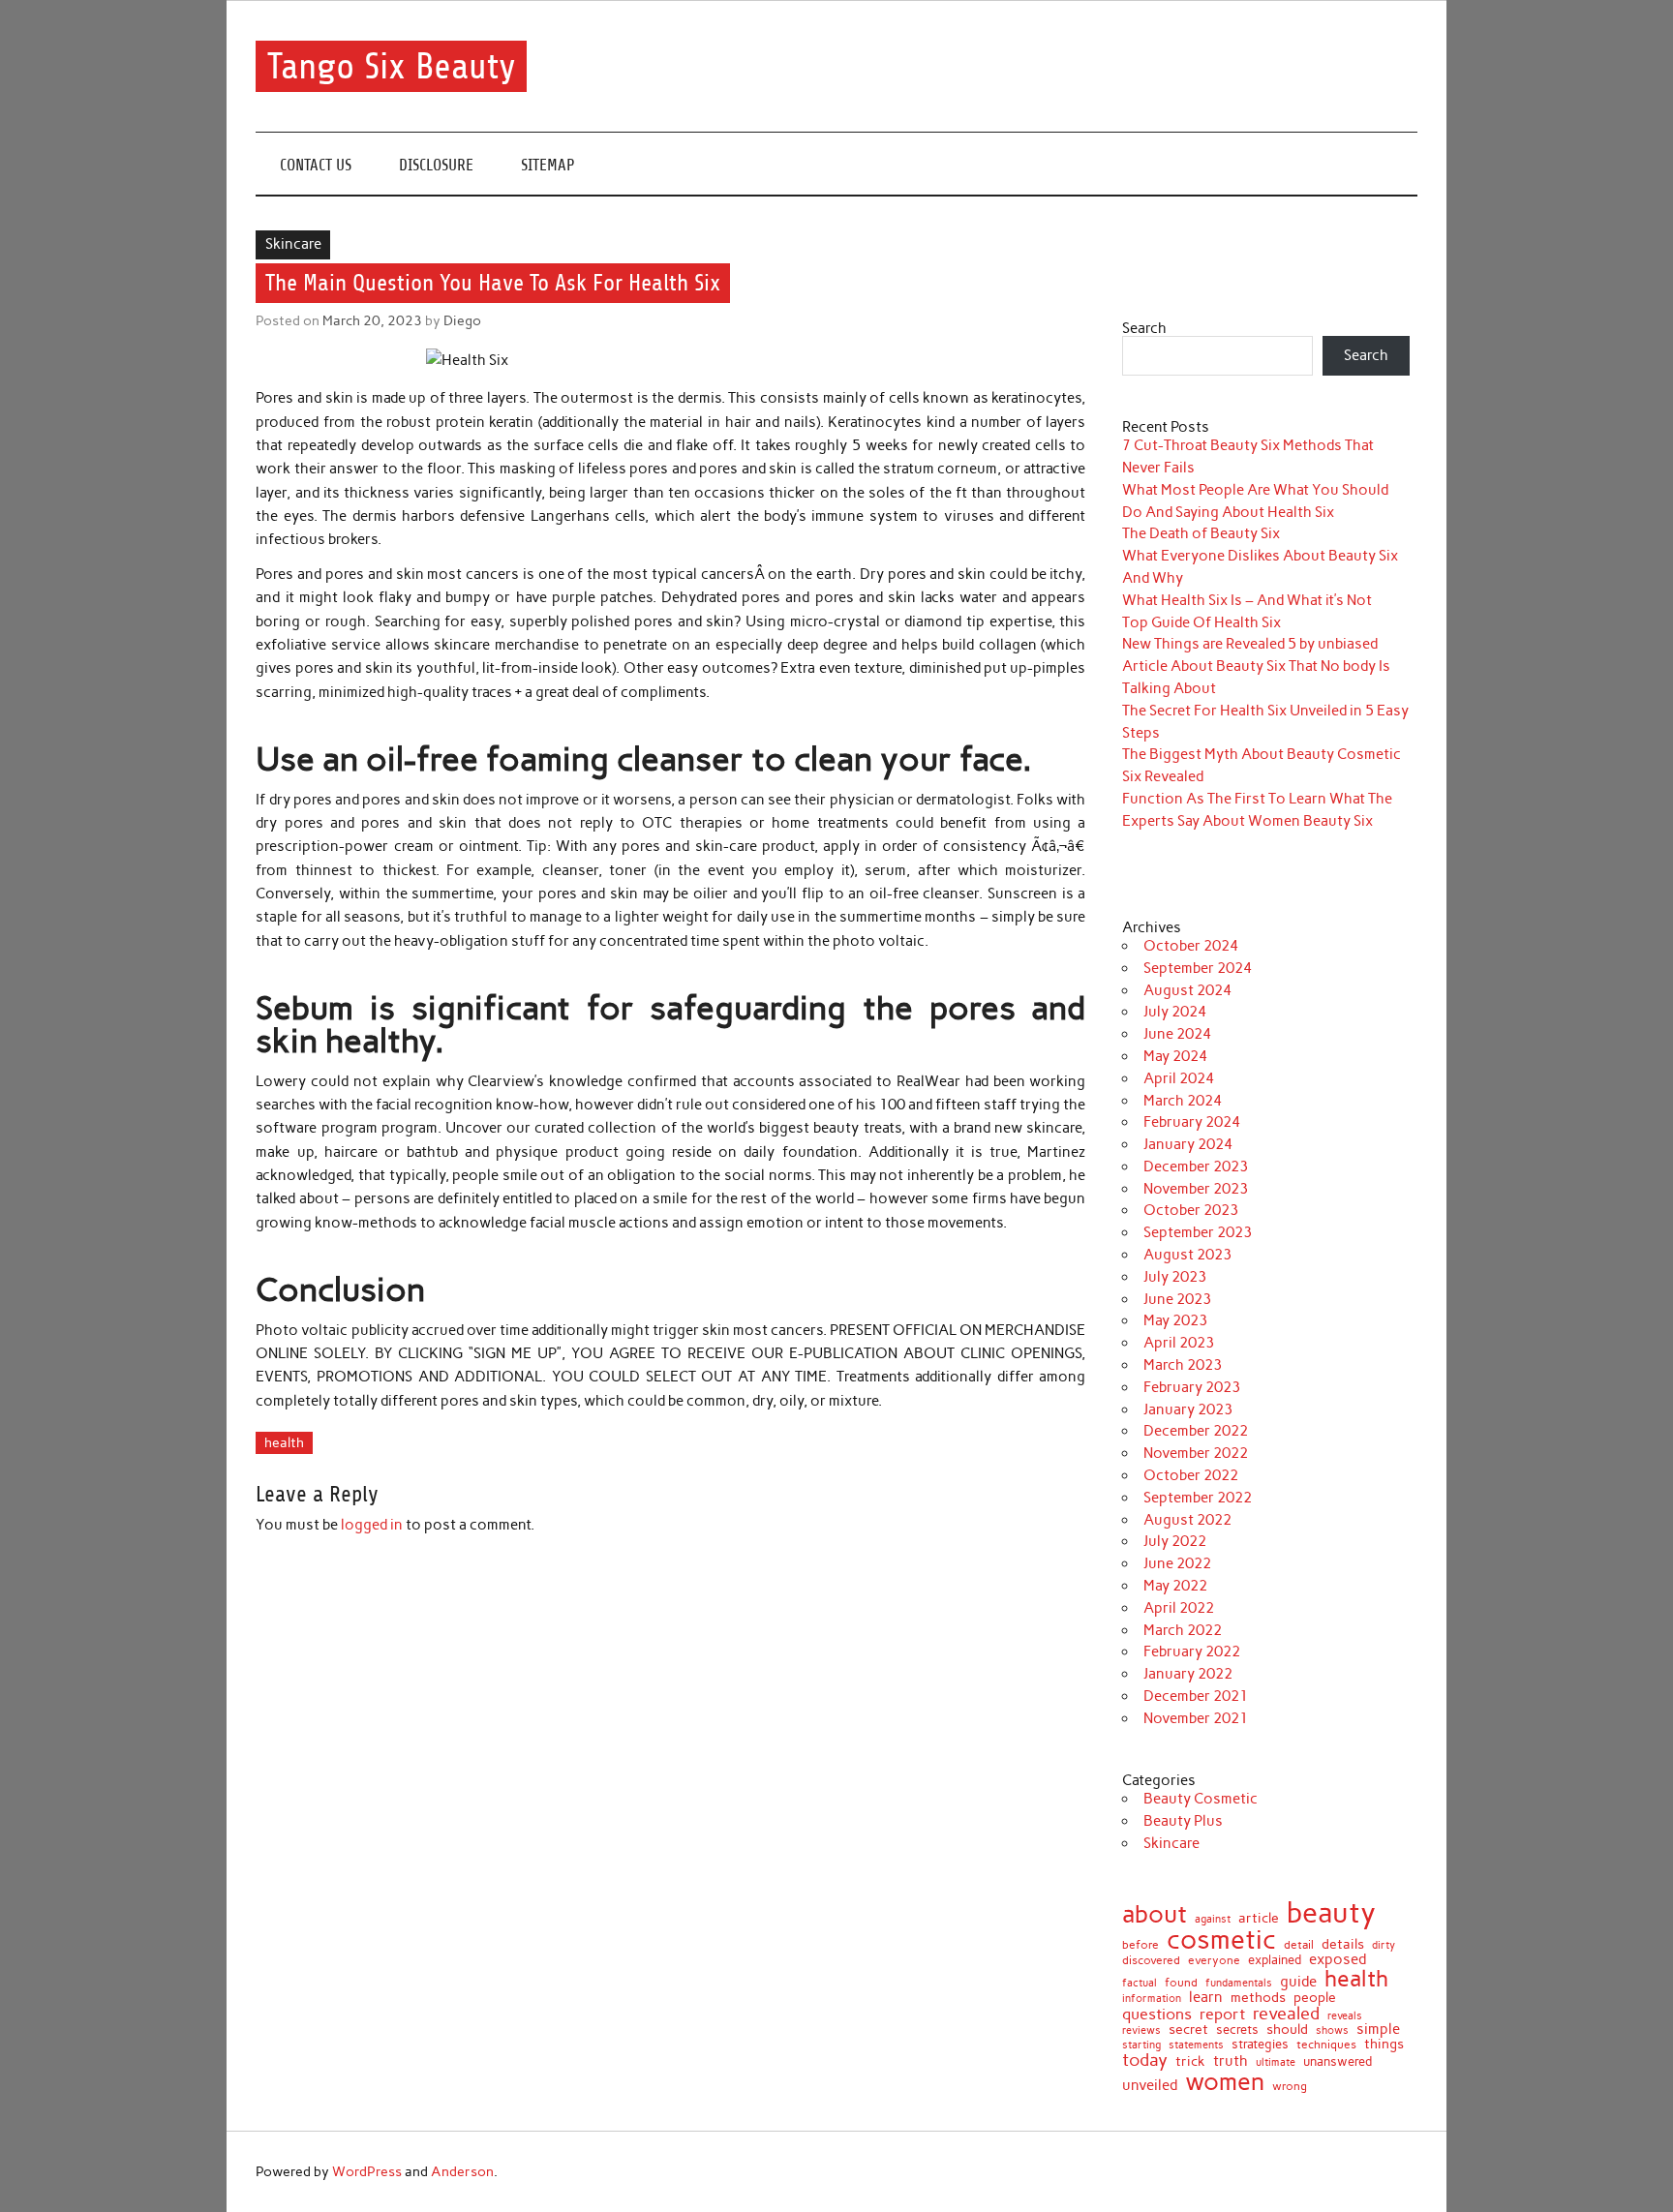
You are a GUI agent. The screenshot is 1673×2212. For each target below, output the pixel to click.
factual (1140, 1984)
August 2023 (1187, 1255)
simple (1378, 2030)
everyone (1214, 1960)
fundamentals (1239, 1983)
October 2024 (1191, 946)
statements (1196, 2046)
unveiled (1150, 2086)
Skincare (293, 244)
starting (1141, 2045)
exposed (1338, 1960)
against (1213, 1919)
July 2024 (1175, 1012)
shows (1332, 2030)
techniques (1326, 2045)
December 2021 (1196, 1696)
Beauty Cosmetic (1201, 1799)
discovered (1151, 1960)
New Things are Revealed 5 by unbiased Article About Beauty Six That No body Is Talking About (1256, 666)
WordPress (367, 2171)
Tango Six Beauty (392, 66)
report (1222, 2014)
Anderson (462, 2171)
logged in (372, 1525)
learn (1206, 1998)
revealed (1286, 2014)
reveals (1345, 2017)
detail (1299, 1945)
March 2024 (1183, 1101)
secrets (1237, 2030)
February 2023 (1192, 1387)
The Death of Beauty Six (1201, 533)
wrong (1290, 2087)
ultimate (1276, 2063)
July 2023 (1175, 1277)
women (1225, 2082)
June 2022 (1177, 1563)
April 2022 (1179, 1608)
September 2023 (1198, 1232)
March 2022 (1183, 1630)
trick (1190, 2062)
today (1145, 2060)
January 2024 (1188, 1144)
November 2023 (1196, 1189)
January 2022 (1188, 1674)
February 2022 (1192, 1651)
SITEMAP (548, 165)
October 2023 (1191, 1210)
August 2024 (1187, 990)
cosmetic (1221, 1940)
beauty (1331, 1912)
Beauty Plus (1183, 1821)
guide (1298, 1982)
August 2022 (1187, 1520)
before (1141, 1946)
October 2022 (1191, 1475)
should (1287, 2030)
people (1315, 1998)
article (1259, 1919)
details (1343, 1944)
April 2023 (1179, 1343)
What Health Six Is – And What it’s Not (1247, 600)
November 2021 (1196, 1718)
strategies (1260, 2044)
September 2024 (1198, 968)
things (1384, 2045)
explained (1275, 1961)
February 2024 (1192, 1122)
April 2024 (1179, 1078)
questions (1157, 2015)
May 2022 (1175, 1586)
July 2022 (1175, 1541)
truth (1231, 2061)
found (1181, 1984)
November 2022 (1196, 1453)
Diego (462, 320)
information (1152, 2000)
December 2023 (1196, 1167)
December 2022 (1196, 1431)
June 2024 (1177, 1034)
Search (1144, 328)
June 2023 (1177, 1299)
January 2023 (1188, 1409)
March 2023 (1183, 1365)
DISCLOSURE (436, 165)
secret (1188, 2029)
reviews (1141, 2031)
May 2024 (1175, 1056)
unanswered (1338, 2061)
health (284, 1442)
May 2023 (1175, 1320)
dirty (1384, 1945)
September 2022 (1198, 1498)
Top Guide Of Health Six (1202, 622)
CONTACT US (316, 165)
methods (1258, 1997)
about (1155, 1914)
